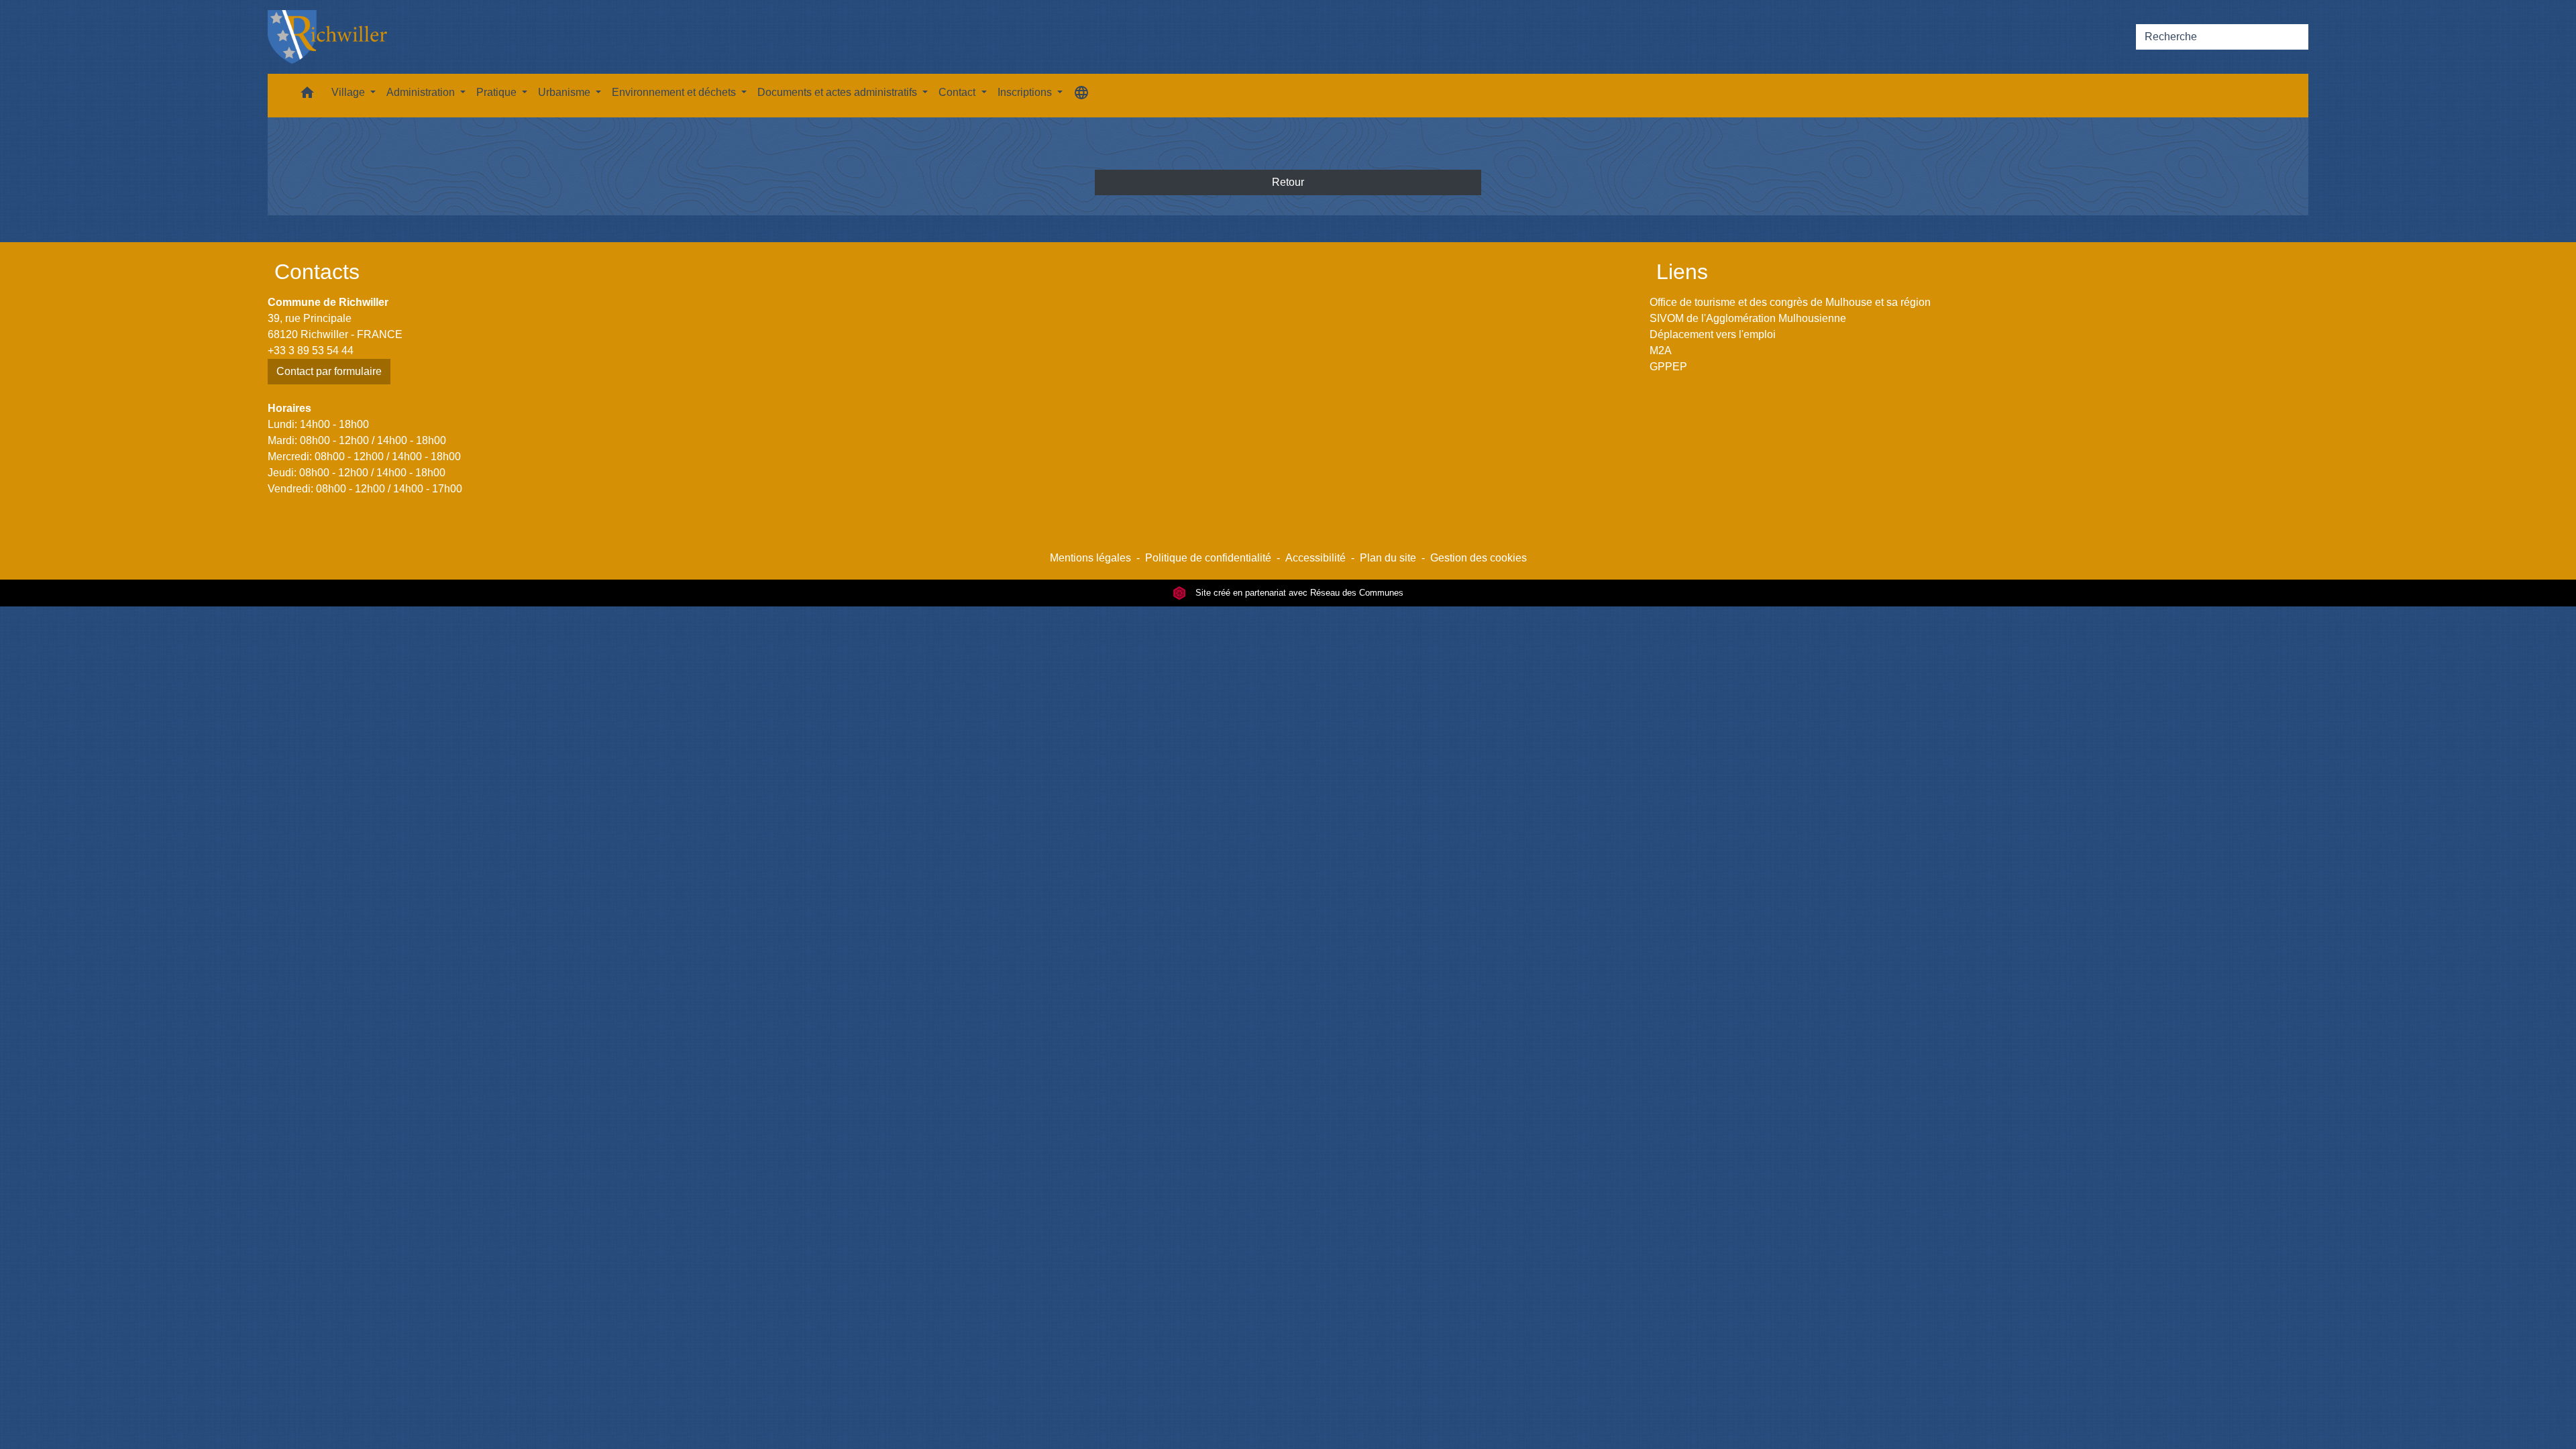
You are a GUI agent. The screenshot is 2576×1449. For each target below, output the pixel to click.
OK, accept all (1373, 1431)
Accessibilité (1316, 558)
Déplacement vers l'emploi (1713, 334)
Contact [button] (958, 92)
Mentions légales (1090, 558)
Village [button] (350, 92)
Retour (1288, 182)
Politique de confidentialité (1208, 558)
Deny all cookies (1478, 1431)
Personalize (1568, 1431)
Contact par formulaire (329, 371)
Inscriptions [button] (1026, 92)
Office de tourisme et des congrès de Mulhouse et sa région (1790, 302)
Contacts (317, 272)
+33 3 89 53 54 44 (311, 351)
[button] (307, 96)
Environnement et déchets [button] (675, 92)
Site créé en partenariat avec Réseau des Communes (1298, 593)
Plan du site (1388, 558)
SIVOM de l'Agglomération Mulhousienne (1748, 318)
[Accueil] (327, 37)
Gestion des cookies (1479, 558)
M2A (1661, 351)
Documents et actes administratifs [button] (839, 92)
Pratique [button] (498, 92)
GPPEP (1668, 367)
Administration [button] (422, 92)
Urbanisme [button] (566, 92)
